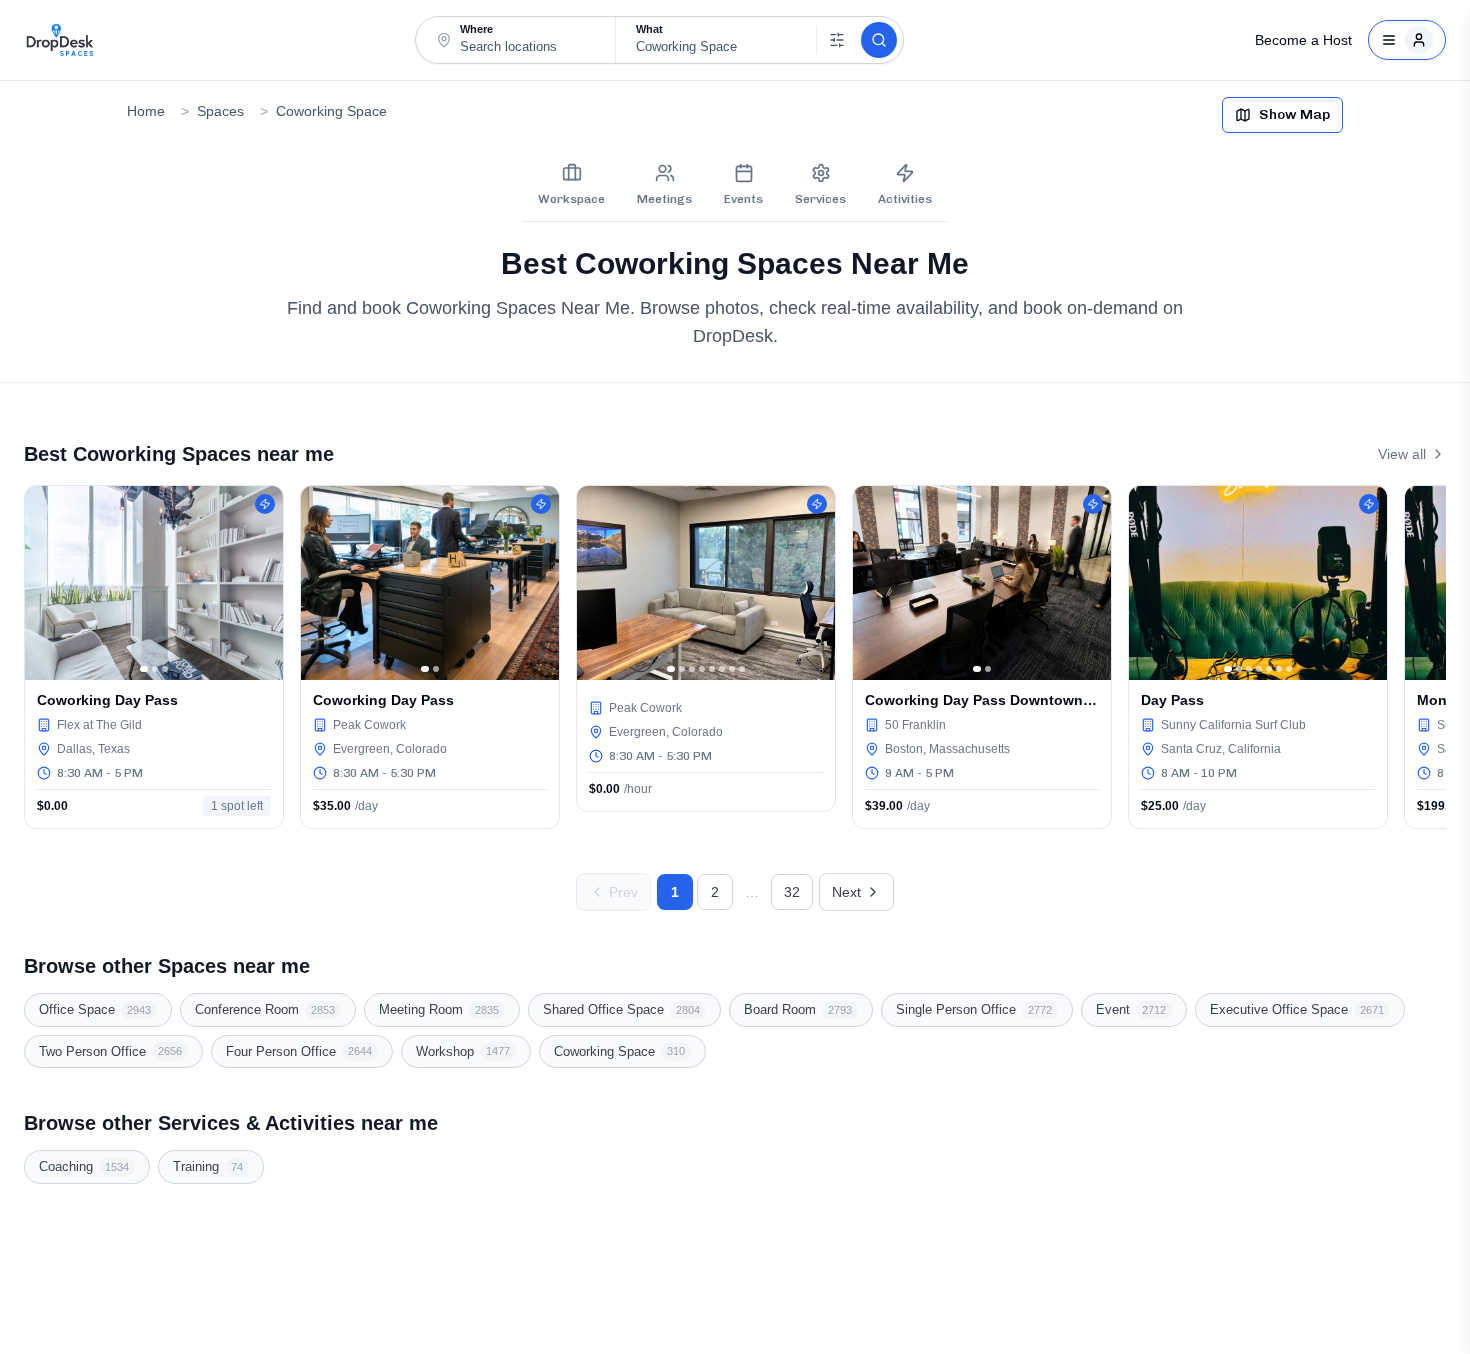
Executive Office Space (1297, 1009)
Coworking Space (331, 111)
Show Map (1294, 114)
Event (1131, 1009)
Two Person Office (110, 1051)
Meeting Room (439, 1009)
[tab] (571, 185)
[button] (516, 39)
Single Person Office (974, 1009)
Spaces (220, 111)
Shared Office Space (621, 1009)
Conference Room (265, 1009)
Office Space (95, 1009)
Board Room (798, 1009)
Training (208, 1166)
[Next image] (263, 583)
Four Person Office (299, 1051)
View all (1402, 454)
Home (146, 111)
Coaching (84, 1166)
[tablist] (735, 185)
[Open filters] (836, 40)
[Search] (879, 40)
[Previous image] (45, 583)
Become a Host (1303, 40)
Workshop (463, 1051)
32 (792, 892)
